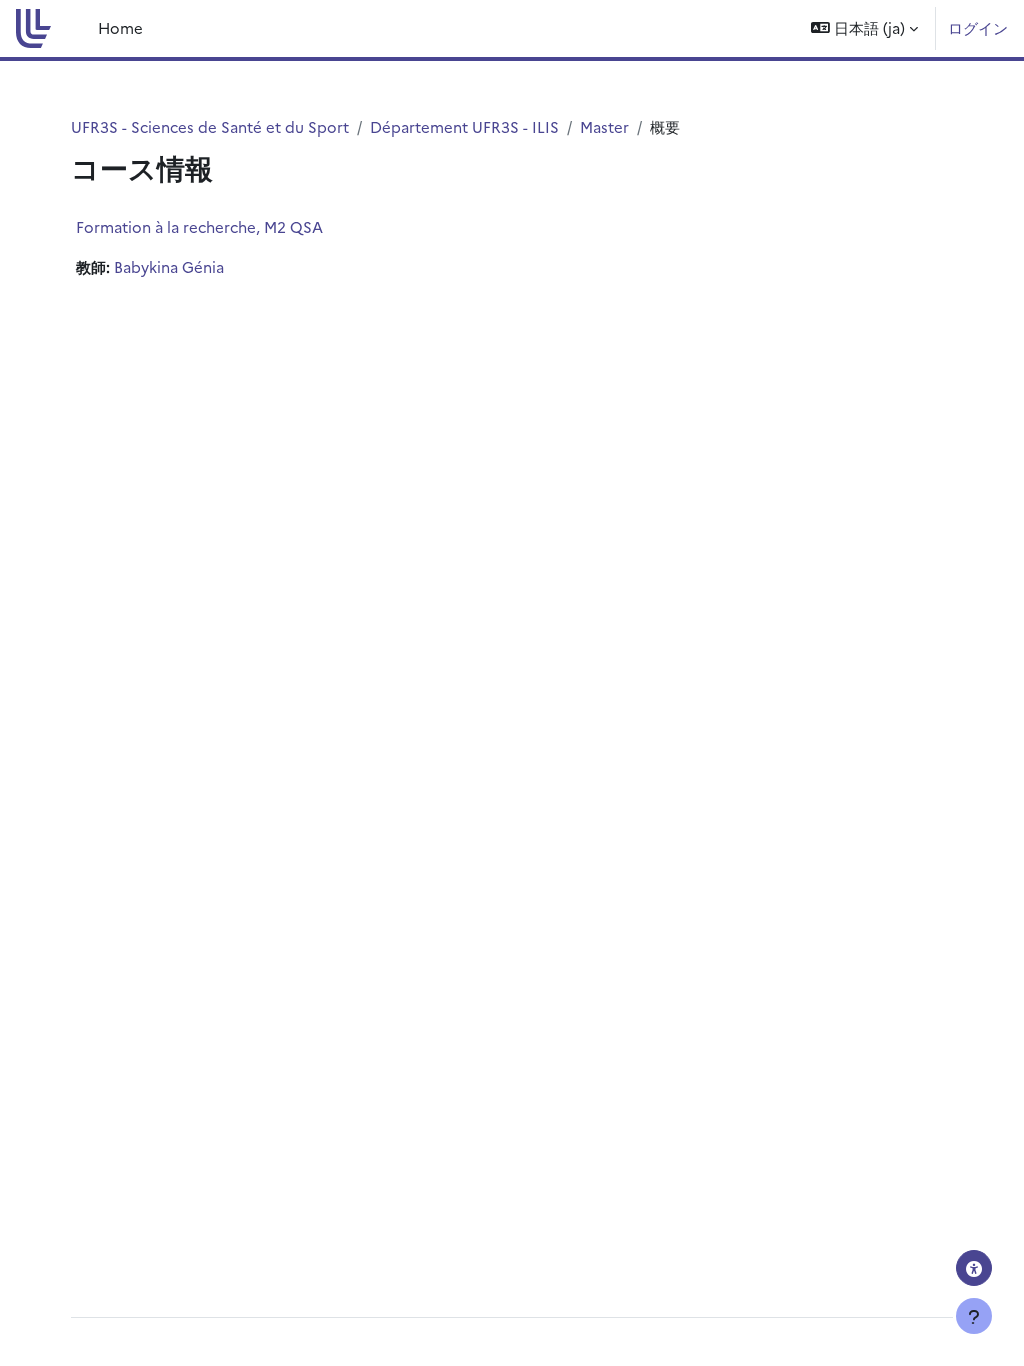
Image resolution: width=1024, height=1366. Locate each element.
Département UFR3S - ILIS (464, 126)
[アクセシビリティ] (974, 1268)
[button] (864, 28)
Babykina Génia (169, 266)
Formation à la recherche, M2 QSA (199, 226)
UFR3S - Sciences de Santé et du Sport (210, 126)
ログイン (978, 27)
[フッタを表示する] (974, 1316)
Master (604, 126)
